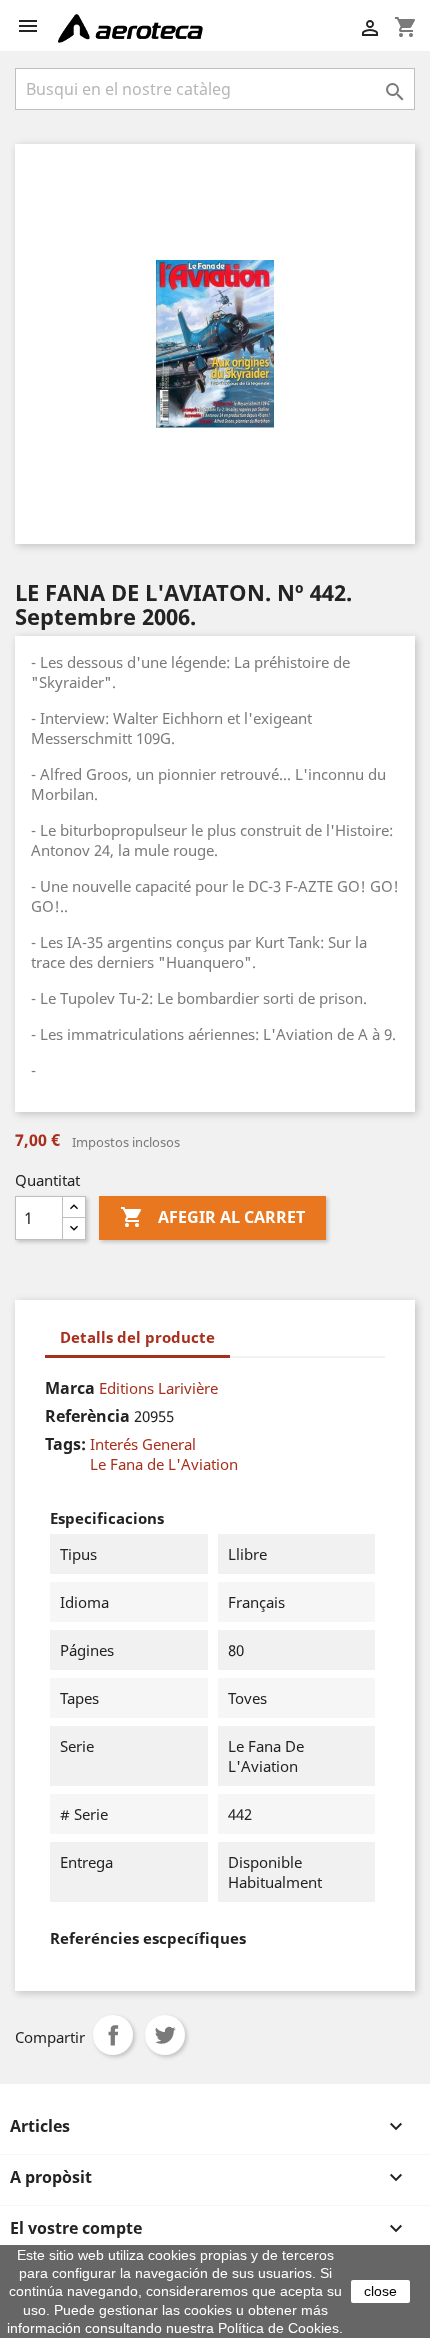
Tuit (165, 2035)
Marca (70, 1388)
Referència (87, 1416)
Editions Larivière (158, 1388)
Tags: (65, 1444)
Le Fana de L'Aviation (164, 1464)
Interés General (143, 1444)
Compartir (113, 2035)
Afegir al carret (212, 1217)
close (380, 2291)
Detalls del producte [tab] (137, 1337)
